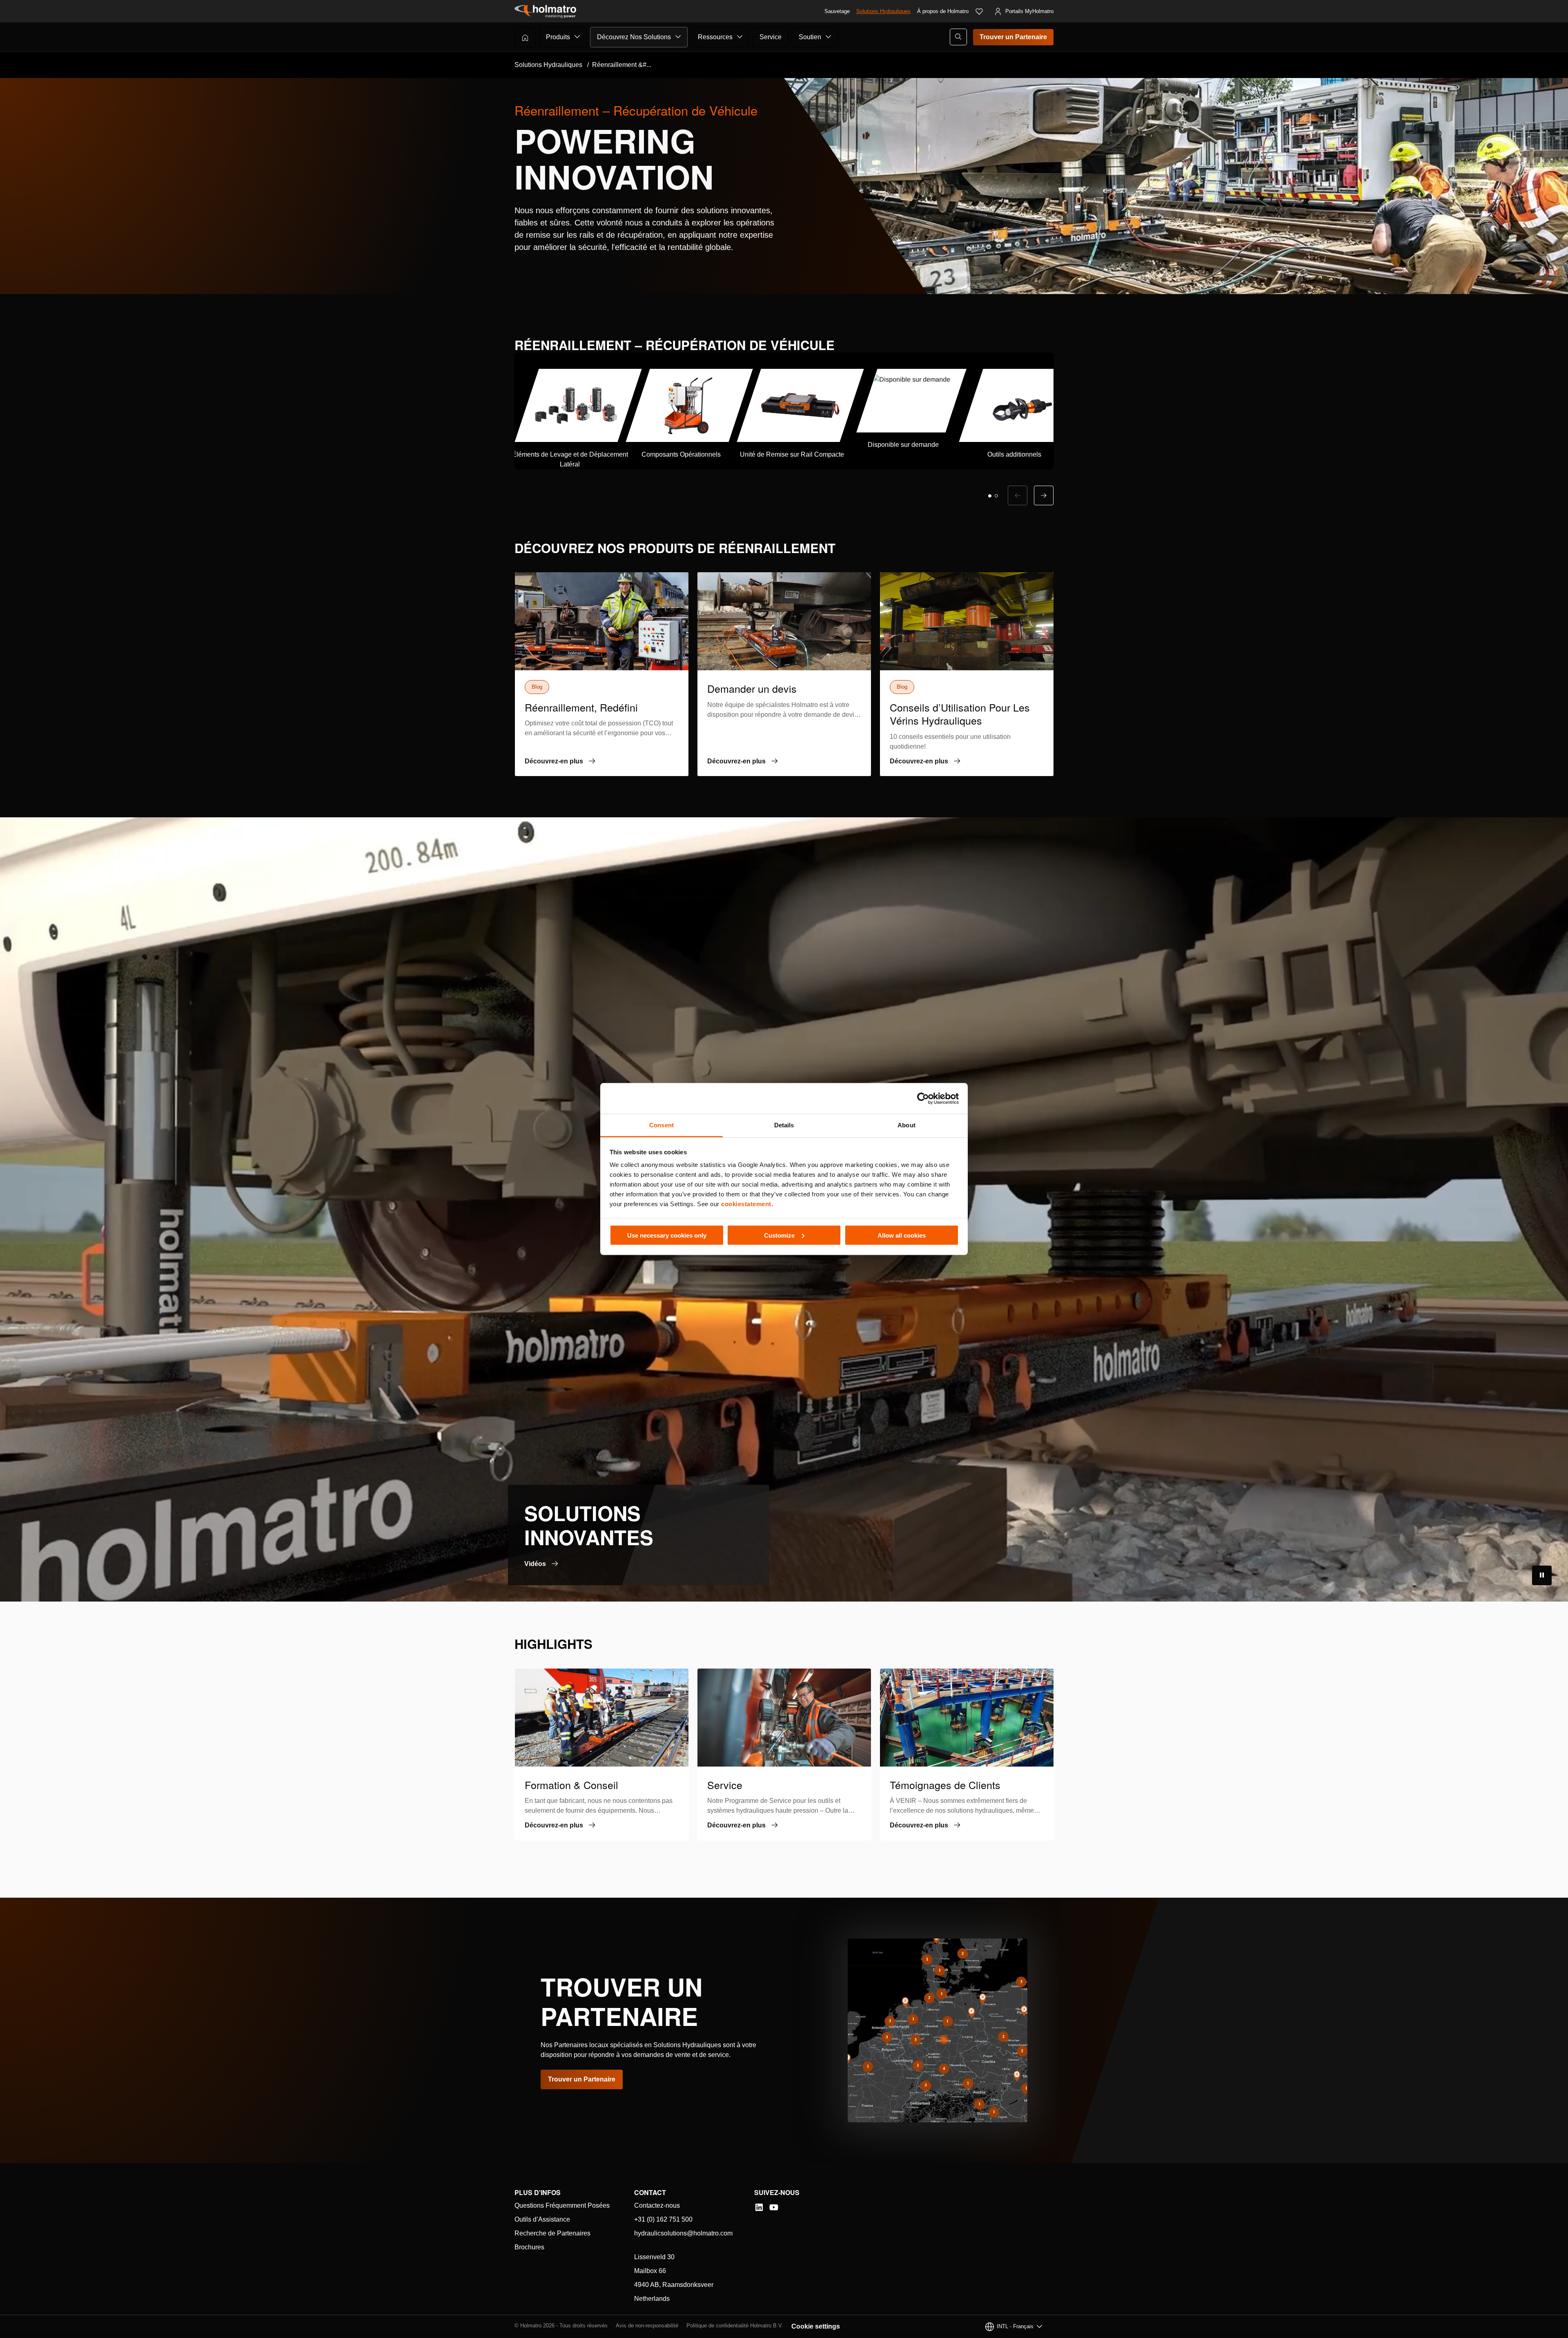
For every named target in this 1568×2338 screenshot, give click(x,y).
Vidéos (535, 1564)
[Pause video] (1542, 1575)
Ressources (715, 37)
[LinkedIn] (759, 2207)
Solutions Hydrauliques (883, 11)
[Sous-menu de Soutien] (829, 37)
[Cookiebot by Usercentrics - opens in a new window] (923, 1098)
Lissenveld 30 (654, 2257)
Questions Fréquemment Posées (562, 2205)
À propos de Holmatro (943, 11)
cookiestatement (746, 1204)
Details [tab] (784, 1125)
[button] (990, 496)
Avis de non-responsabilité (647, 2326)
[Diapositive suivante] (1044, 495)
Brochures (529, 2247)
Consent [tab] (661, 1125)
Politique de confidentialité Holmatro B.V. (735, 2326)
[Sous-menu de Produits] (577, 37)
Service (771, 37)
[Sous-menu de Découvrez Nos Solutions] (678, 37)
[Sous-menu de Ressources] (740, 37)
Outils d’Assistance (542, 2219)
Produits (558, 37)
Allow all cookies (902, 1235)
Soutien (810, 37)
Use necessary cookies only (667, 1235)
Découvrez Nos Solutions (634, 37)
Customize (779, 1235)
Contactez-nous (657, 2205)
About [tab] (906, 1125)
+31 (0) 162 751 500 (663, 2219)
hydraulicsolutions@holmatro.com (683, 2233)
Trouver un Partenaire (1013, 37)
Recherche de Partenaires (552, 2233)
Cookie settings (816, 2326)
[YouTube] (774, 2207)
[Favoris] (979, 11)
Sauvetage (837, 11)
